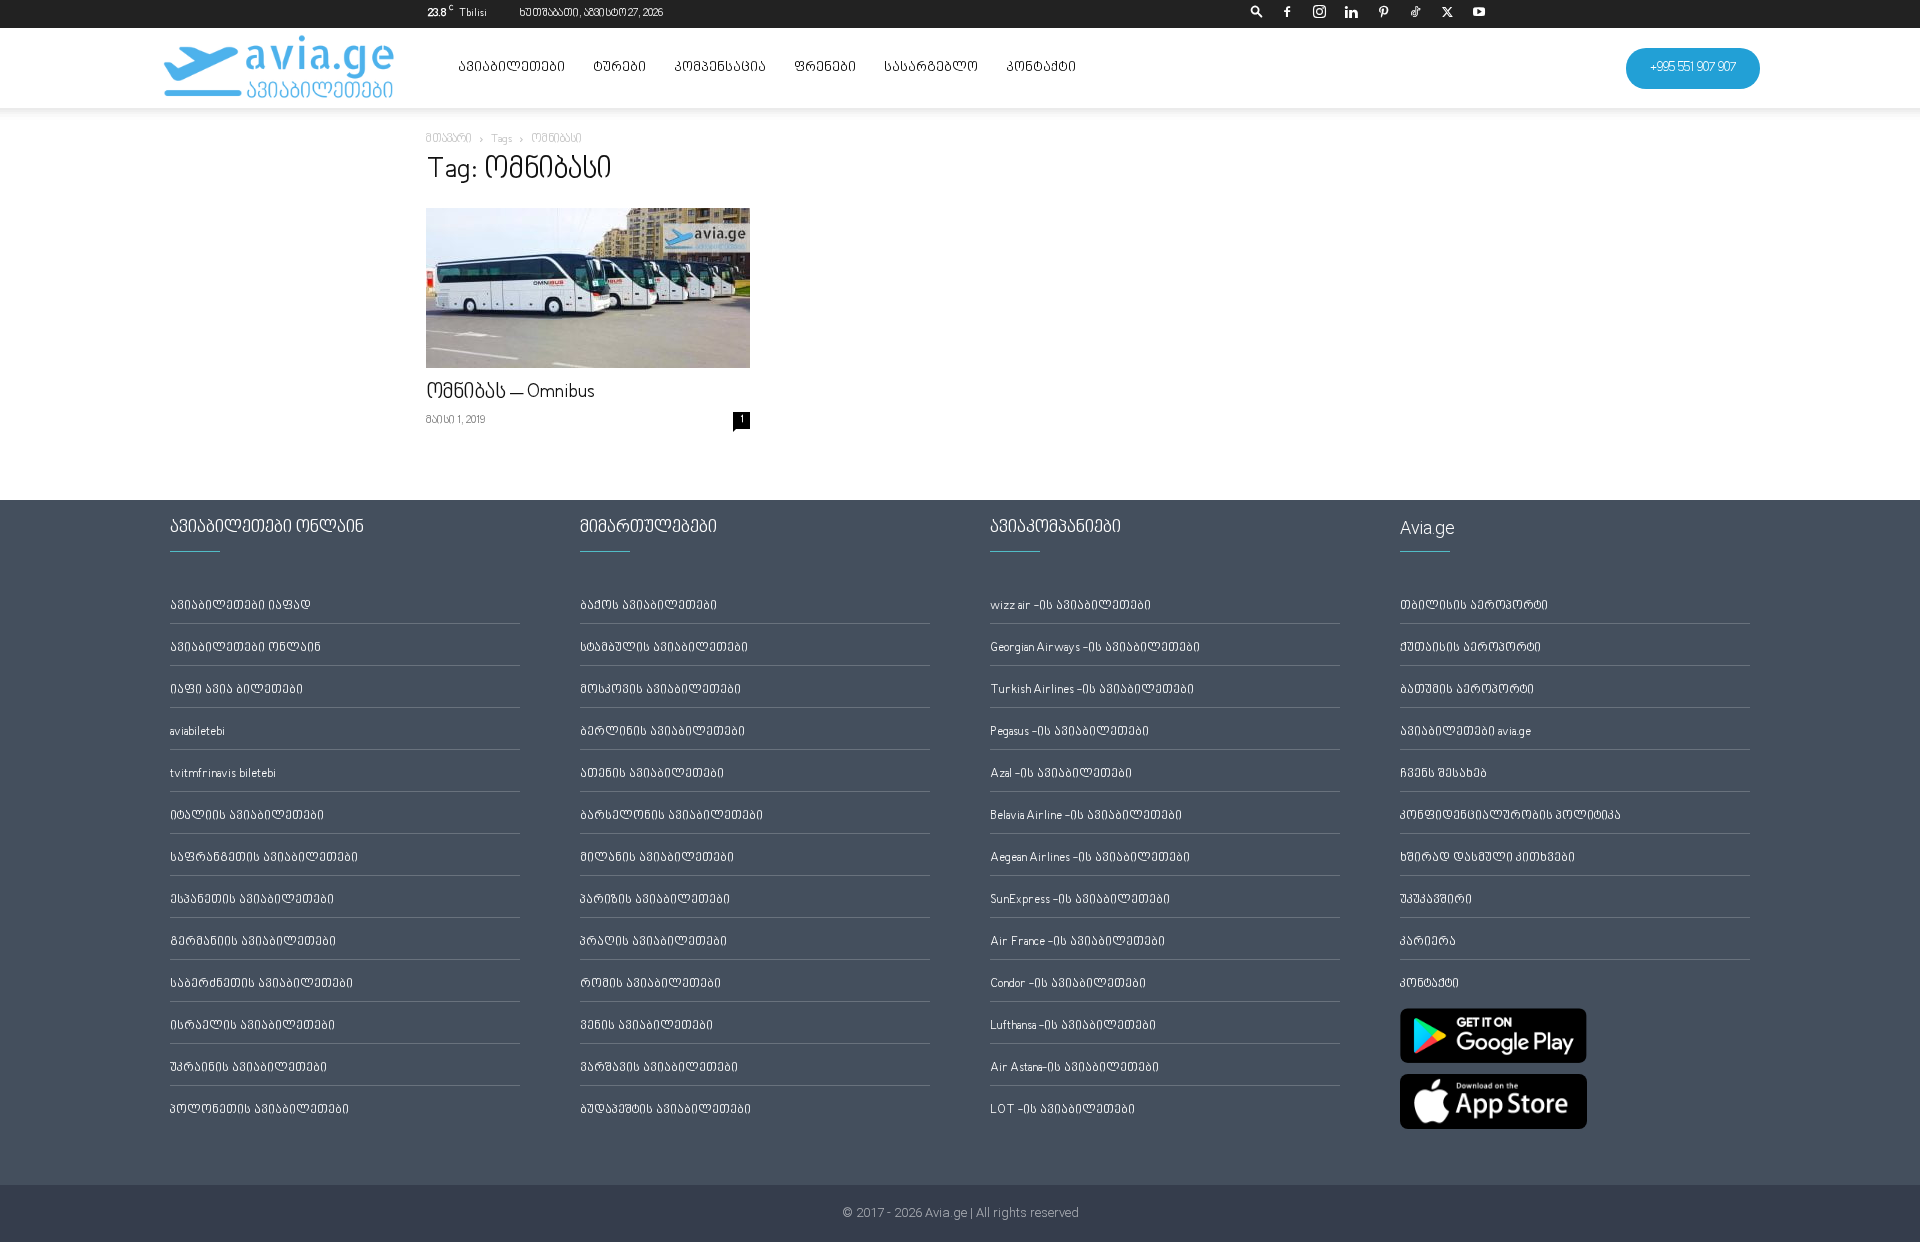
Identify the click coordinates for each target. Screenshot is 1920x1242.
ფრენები (825, 68)
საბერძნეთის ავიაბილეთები (261, 984)
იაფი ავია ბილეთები (236, 690)
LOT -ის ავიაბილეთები (1062, 1110)
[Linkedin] (1351, 14)
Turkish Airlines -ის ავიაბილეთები (1092, 690)
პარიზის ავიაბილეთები (655, 900)
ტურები (619, 68)
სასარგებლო (931, 68)
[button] (1257, 13)
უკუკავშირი (1436, 900)
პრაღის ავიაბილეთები (653, 942)
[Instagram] (1319, 14)
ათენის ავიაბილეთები (652, 774)
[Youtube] (1479, 14)
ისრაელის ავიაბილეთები (252, 1026)
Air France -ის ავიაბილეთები (1077, 942)
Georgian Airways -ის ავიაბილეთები (1095, 648)
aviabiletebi (197, 732)
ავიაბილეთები (511, 68)
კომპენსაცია (720, 68)
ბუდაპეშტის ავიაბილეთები (665, 1110)
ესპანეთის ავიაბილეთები (252, 900)
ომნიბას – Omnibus (510, 393)
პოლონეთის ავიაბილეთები (259, 1110)
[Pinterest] (1383, 14)
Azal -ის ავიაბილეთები (1061, 774)
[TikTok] (1415, 14)
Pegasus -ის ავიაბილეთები (1069, 732)
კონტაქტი (1041, 68)
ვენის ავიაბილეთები (646, 1026)
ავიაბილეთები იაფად (240, 606)
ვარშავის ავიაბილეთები (659, 1068)
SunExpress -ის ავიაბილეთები (1080, 900)
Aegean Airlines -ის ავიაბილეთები (1090, 858)
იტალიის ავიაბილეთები (247, 816)
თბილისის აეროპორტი (1474, 606)
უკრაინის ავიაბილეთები (248, 1068)
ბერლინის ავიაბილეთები (662, 732)
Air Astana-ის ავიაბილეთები (1074, 1068)
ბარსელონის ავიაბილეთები (671, 816)
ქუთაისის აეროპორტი (1470, 648)
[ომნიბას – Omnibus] (588, 288)
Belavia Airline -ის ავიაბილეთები (1086, 816)
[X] (1447, 14)
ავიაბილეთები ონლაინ (245, 648)
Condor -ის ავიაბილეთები (1068, 984)
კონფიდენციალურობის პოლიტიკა (1510, 816)
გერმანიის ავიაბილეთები (253, 942)
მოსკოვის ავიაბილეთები (660, 690)
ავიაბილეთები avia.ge (1465, 732)
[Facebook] (1287, 14)
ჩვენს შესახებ (1443, 774)
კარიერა (1428, 942)
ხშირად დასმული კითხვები (1487, 858)
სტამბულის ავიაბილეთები (664, 648)
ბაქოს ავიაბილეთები (648, 606)
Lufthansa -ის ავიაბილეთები (1073, 1026)
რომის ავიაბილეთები (650, 984)
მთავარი (449, 139)
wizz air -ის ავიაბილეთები (1070, 606)
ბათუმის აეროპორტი (1467, 690)
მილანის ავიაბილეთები (657, 858)
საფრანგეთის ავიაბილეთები (264, 858)
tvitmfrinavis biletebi (223, 774)
